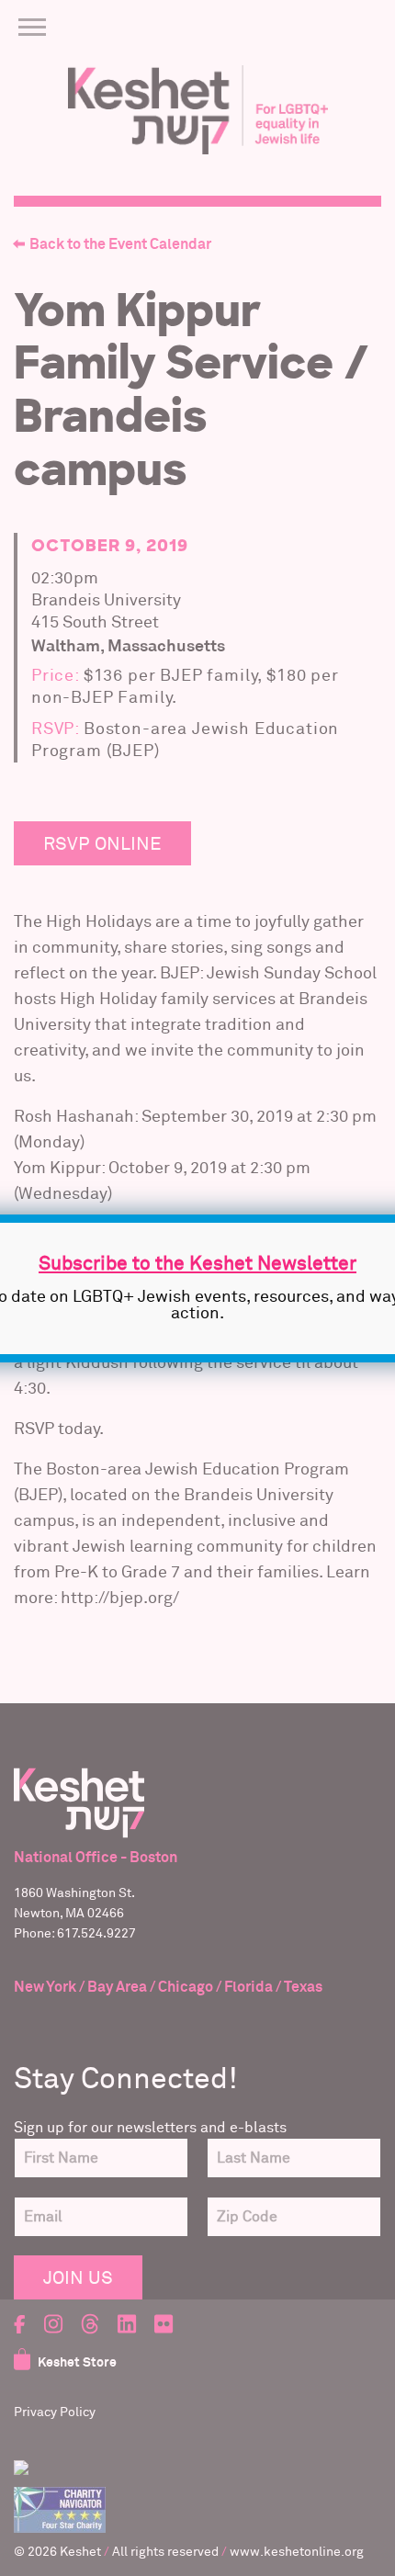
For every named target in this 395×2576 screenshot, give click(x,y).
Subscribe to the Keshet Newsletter (197, 1265)
